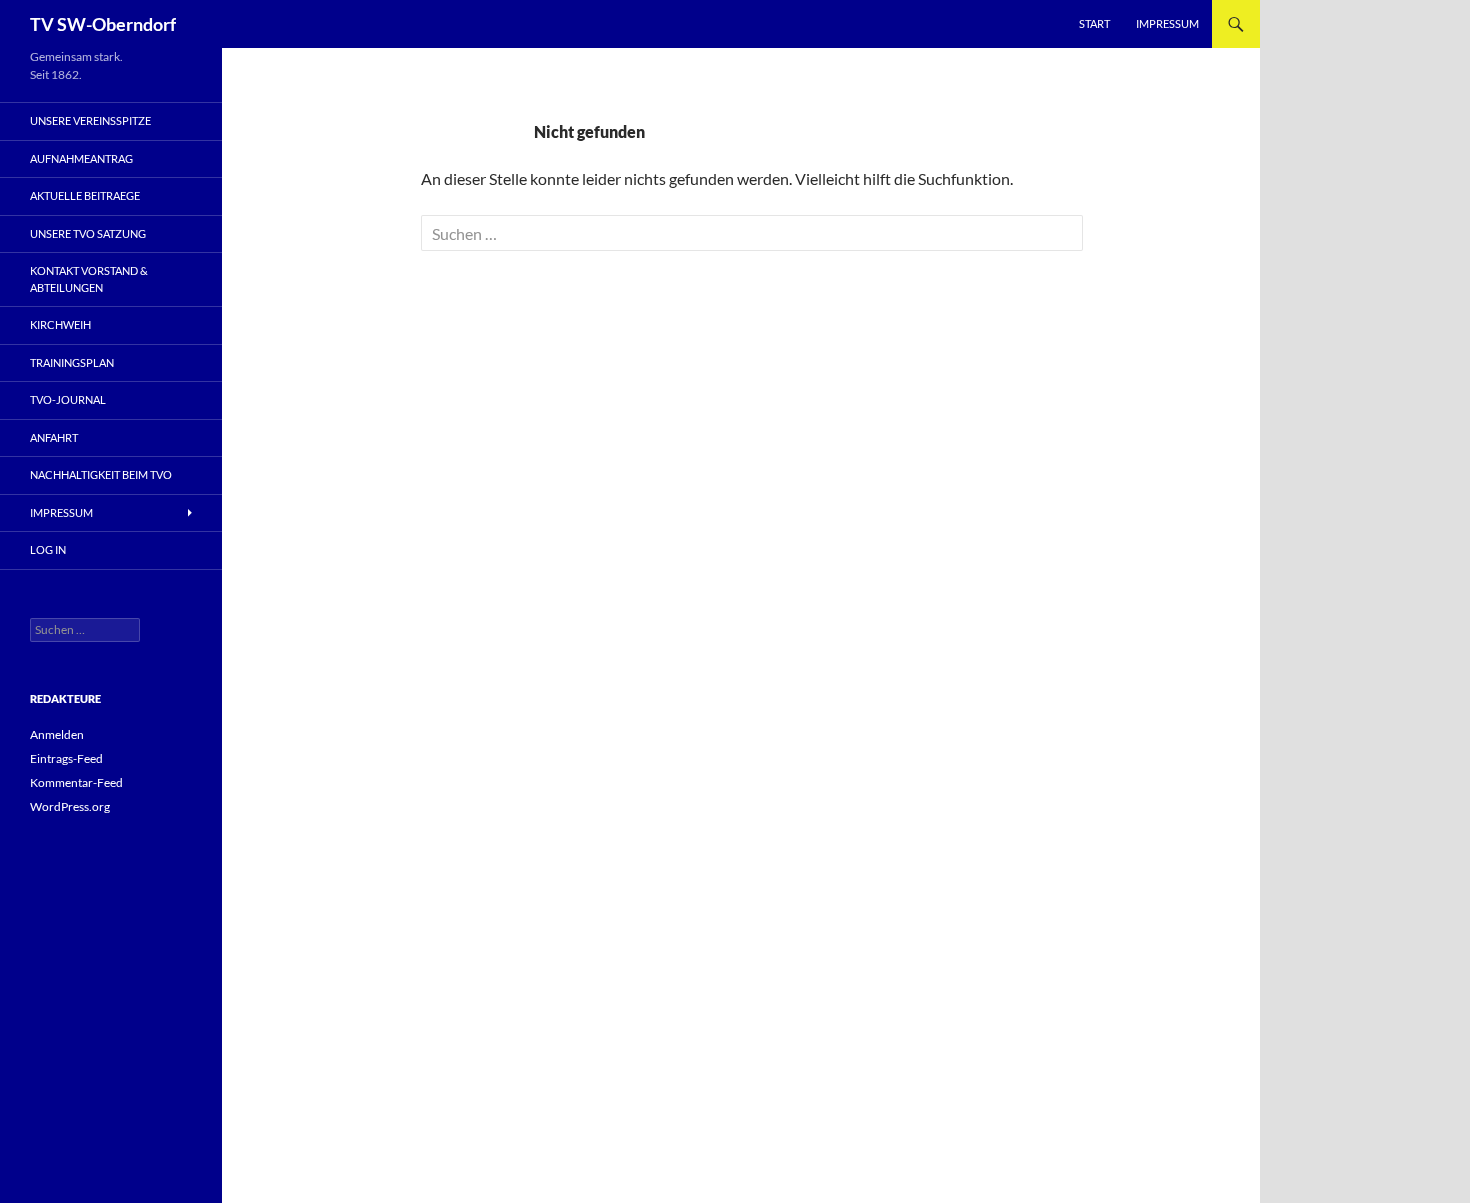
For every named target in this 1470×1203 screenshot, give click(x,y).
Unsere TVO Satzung (88, 233)
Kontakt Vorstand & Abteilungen (89, 279)
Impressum (1167, 23)
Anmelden (57, 734)
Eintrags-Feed (66, 758)
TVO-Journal (68, 399)
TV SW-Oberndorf (103, 24)
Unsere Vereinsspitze (90, 120)
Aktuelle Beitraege (85, 195)
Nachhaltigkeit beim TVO (101, 474)
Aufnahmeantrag (81, 158)
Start (1094, 23)
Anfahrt (54, 437)
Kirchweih (60, 324)
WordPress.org (70, 806)
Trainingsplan (72, 362)
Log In (48, 549)
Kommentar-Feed (76, 782)
